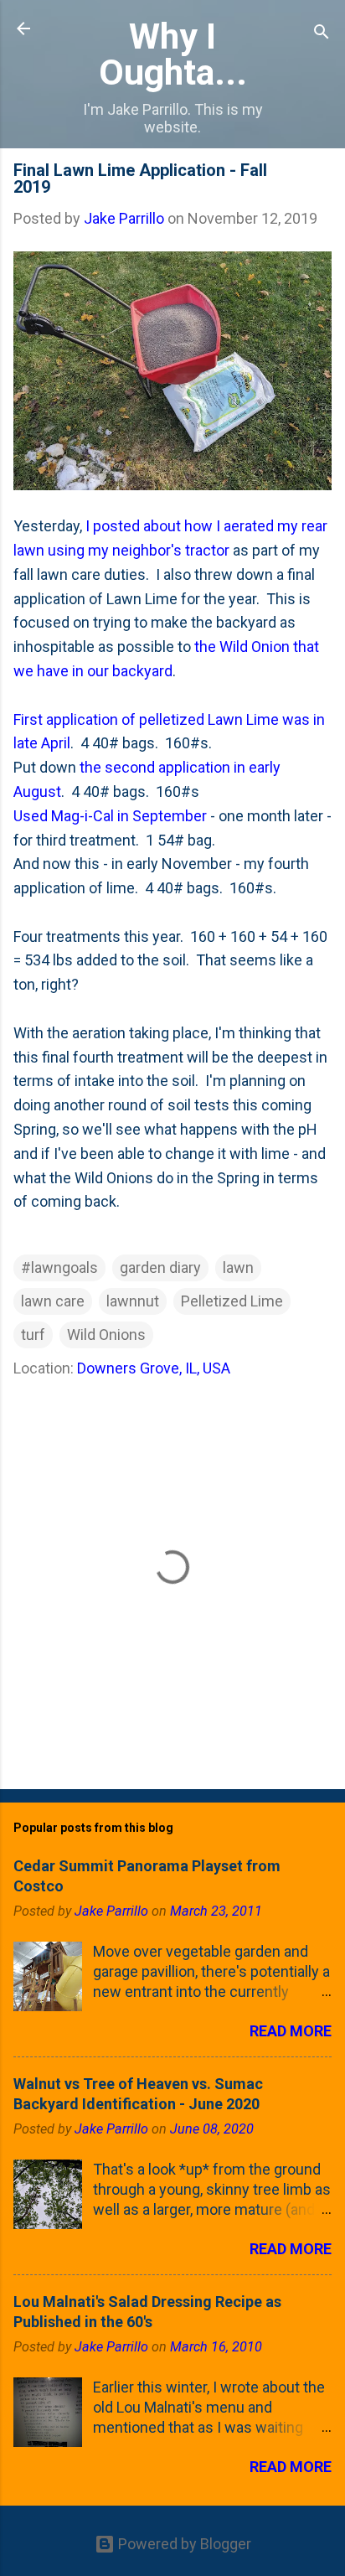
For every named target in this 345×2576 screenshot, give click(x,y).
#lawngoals (59, 1267)
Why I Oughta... (173, 54)
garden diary (160, 1267)
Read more (291, 2031)
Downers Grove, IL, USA (154, 1368)
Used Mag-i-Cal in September (110, 816)
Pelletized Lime (232, 1301)
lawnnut (133, 1301)
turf (33, 1335)
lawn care (53, 1301)
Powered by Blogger (183, 2544)
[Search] (322, 34)
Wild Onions (106, 1335)
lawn (238, 1267)
